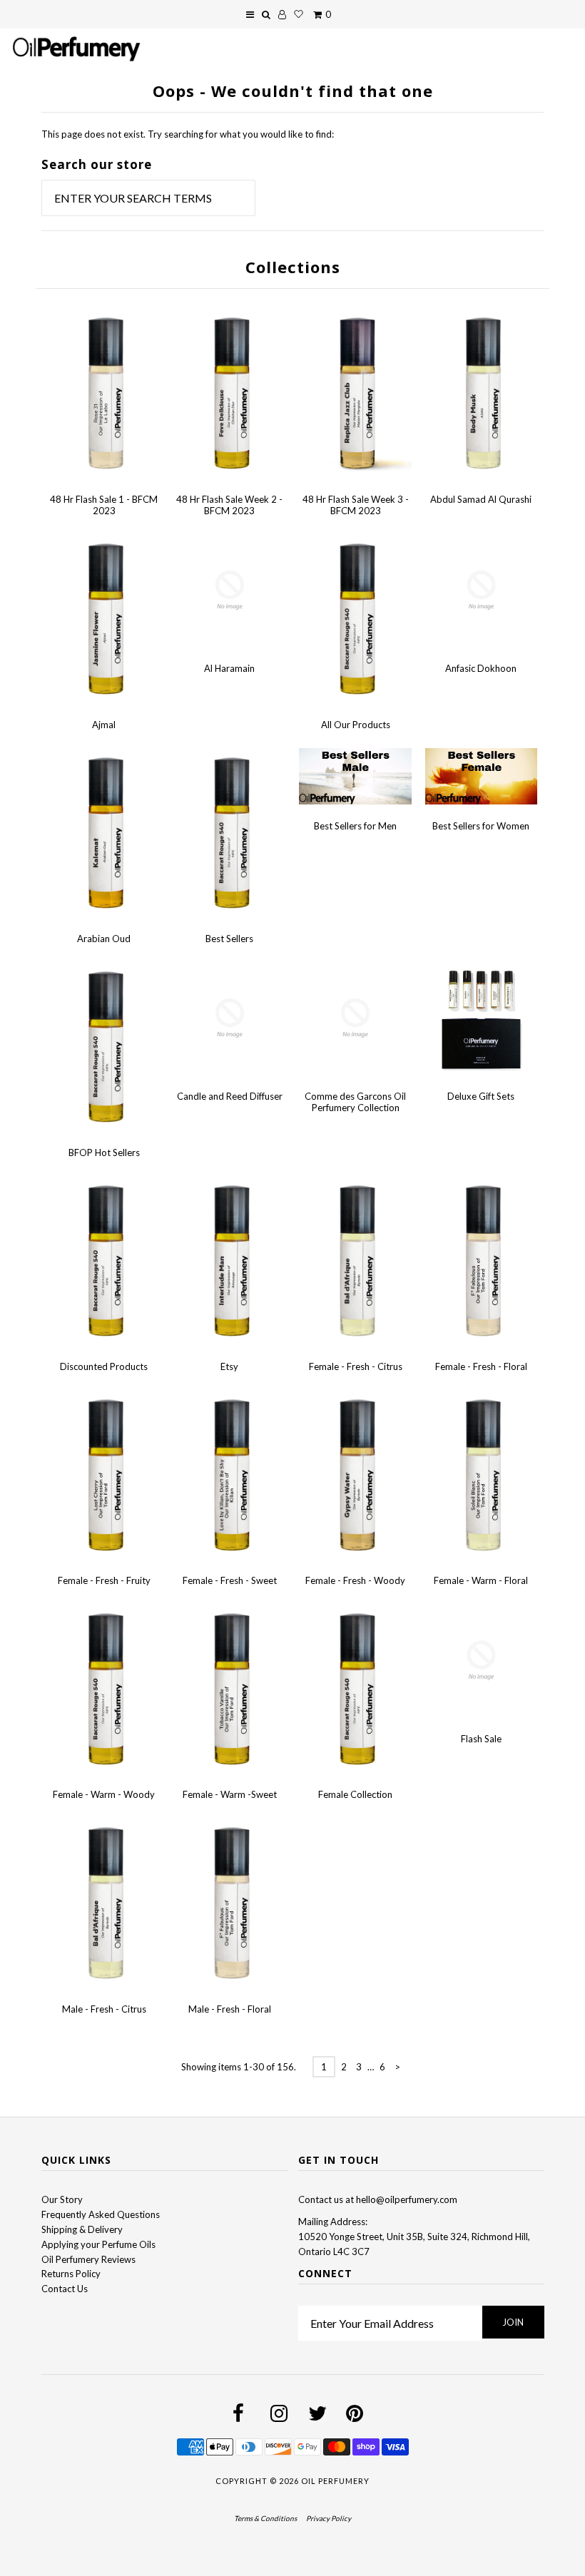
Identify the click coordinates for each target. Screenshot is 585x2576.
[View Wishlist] (299, 14)
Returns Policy (71, 2274)
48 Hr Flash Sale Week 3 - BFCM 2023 (356, 505)
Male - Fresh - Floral (230, 2009)
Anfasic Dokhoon (481, 668)
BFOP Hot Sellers (104, 1152)
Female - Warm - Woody (104, 1794)
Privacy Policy (329, 2518)
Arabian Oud (104, 939)
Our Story (62, 2199)
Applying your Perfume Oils (98, 2244)
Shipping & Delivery (82, 2229)
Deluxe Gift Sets (481, 1096)
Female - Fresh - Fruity (104, 1580)
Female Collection (355, 1794)
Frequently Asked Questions (101, 2214)
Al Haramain (229, 668)
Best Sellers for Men (355, 826)
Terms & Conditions (265, 2518)
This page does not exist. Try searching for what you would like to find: (188, 134)
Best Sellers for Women (481, 826)
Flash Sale (481, 1739)
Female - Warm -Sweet (230, 1794)
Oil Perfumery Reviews (88, 2259)
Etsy (229, 1366)
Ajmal (104, 725)
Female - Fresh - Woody (355, 1580)
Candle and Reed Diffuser (230, 1096)
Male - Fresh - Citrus (104, 2009)
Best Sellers (229, 939)
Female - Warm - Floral (481, 1580)
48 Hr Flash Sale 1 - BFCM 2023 (104, 505)
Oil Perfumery (335, 2481)
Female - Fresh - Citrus (356, 1366)
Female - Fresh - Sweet (230, 1580)
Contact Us (65, 2289)
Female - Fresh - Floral (481, 1366)
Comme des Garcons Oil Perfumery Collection (355, 1102)
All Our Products (356, 725)
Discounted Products (104, 1366)
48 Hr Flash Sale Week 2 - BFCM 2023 (229, 505)
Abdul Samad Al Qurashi (481, 499)
